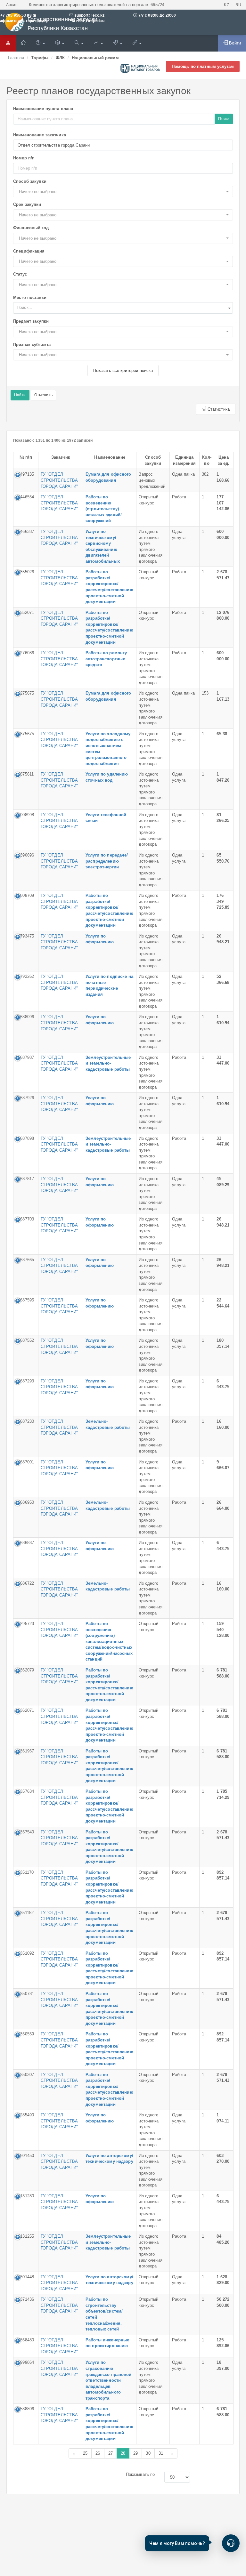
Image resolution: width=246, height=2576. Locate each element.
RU (238, 5)
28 (123, 2453)
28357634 (25, 1791)
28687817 (25, 1179)
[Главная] (23, 43)
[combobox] (123, 308)
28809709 (25, 895)
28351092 (25, 1953)
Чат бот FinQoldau (87, 21)
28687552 (25, 1340)
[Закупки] (79, 43)
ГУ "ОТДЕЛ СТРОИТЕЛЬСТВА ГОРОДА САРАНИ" (59, 480)
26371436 (25, 2299)
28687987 (25, 1057)
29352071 (25, 612)
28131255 (25, 2236)
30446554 (25, 497)
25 (85, 2453)
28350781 (25, 1994)
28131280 (25, 2196)
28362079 (25, 1670)
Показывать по (140, 2474)
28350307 (25, 2075)
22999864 (25, 2362)
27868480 (25, 2340)
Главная (16, 58)
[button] (123, 192)
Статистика (218, 409)
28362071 (25, 1710)
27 (111, 2453)
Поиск (224, 119)
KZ (226, 5)
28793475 (25, 936)
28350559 (25, 2034)
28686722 (25, 1583)
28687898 (25, 1138)
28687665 (25, 1260)
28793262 (25, 976)
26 (98, 2453)
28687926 (25, 1098)
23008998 (25, 815)
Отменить (43, 395)
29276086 (25, 653)
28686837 (25, 1543)
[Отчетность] (98, 43)
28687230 (25, 1421)
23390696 (25, 855)
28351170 (25, 1872)
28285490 (25, 2115)
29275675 (25, 693)
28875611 (25, 774)
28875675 (25, 734)
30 (148, 2453)
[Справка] (40, 43)
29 (135, 2453)
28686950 (25, 1502)
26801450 (25, 2156)
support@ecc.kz (90, 15)
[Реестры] (60, 43)
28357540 (25, 1832)
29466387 (25, 531)
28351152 (25, 1913)
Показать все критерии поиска (123, 370)
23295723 (25, 1624)
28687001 (25, 1462)
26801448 (25, 2277)
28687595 (25, 1300)
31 (161, 2453)
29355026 (25, 572)
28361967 (25, 1751)
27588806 (25, 2409)
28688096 (25, 1017)
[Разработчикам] (118, 43)
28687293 (25, 1381)
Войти (234, 43)
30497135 (25, 474)
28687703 (25, 1219)
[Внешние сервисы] (137, 43)
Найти (20, 395)
